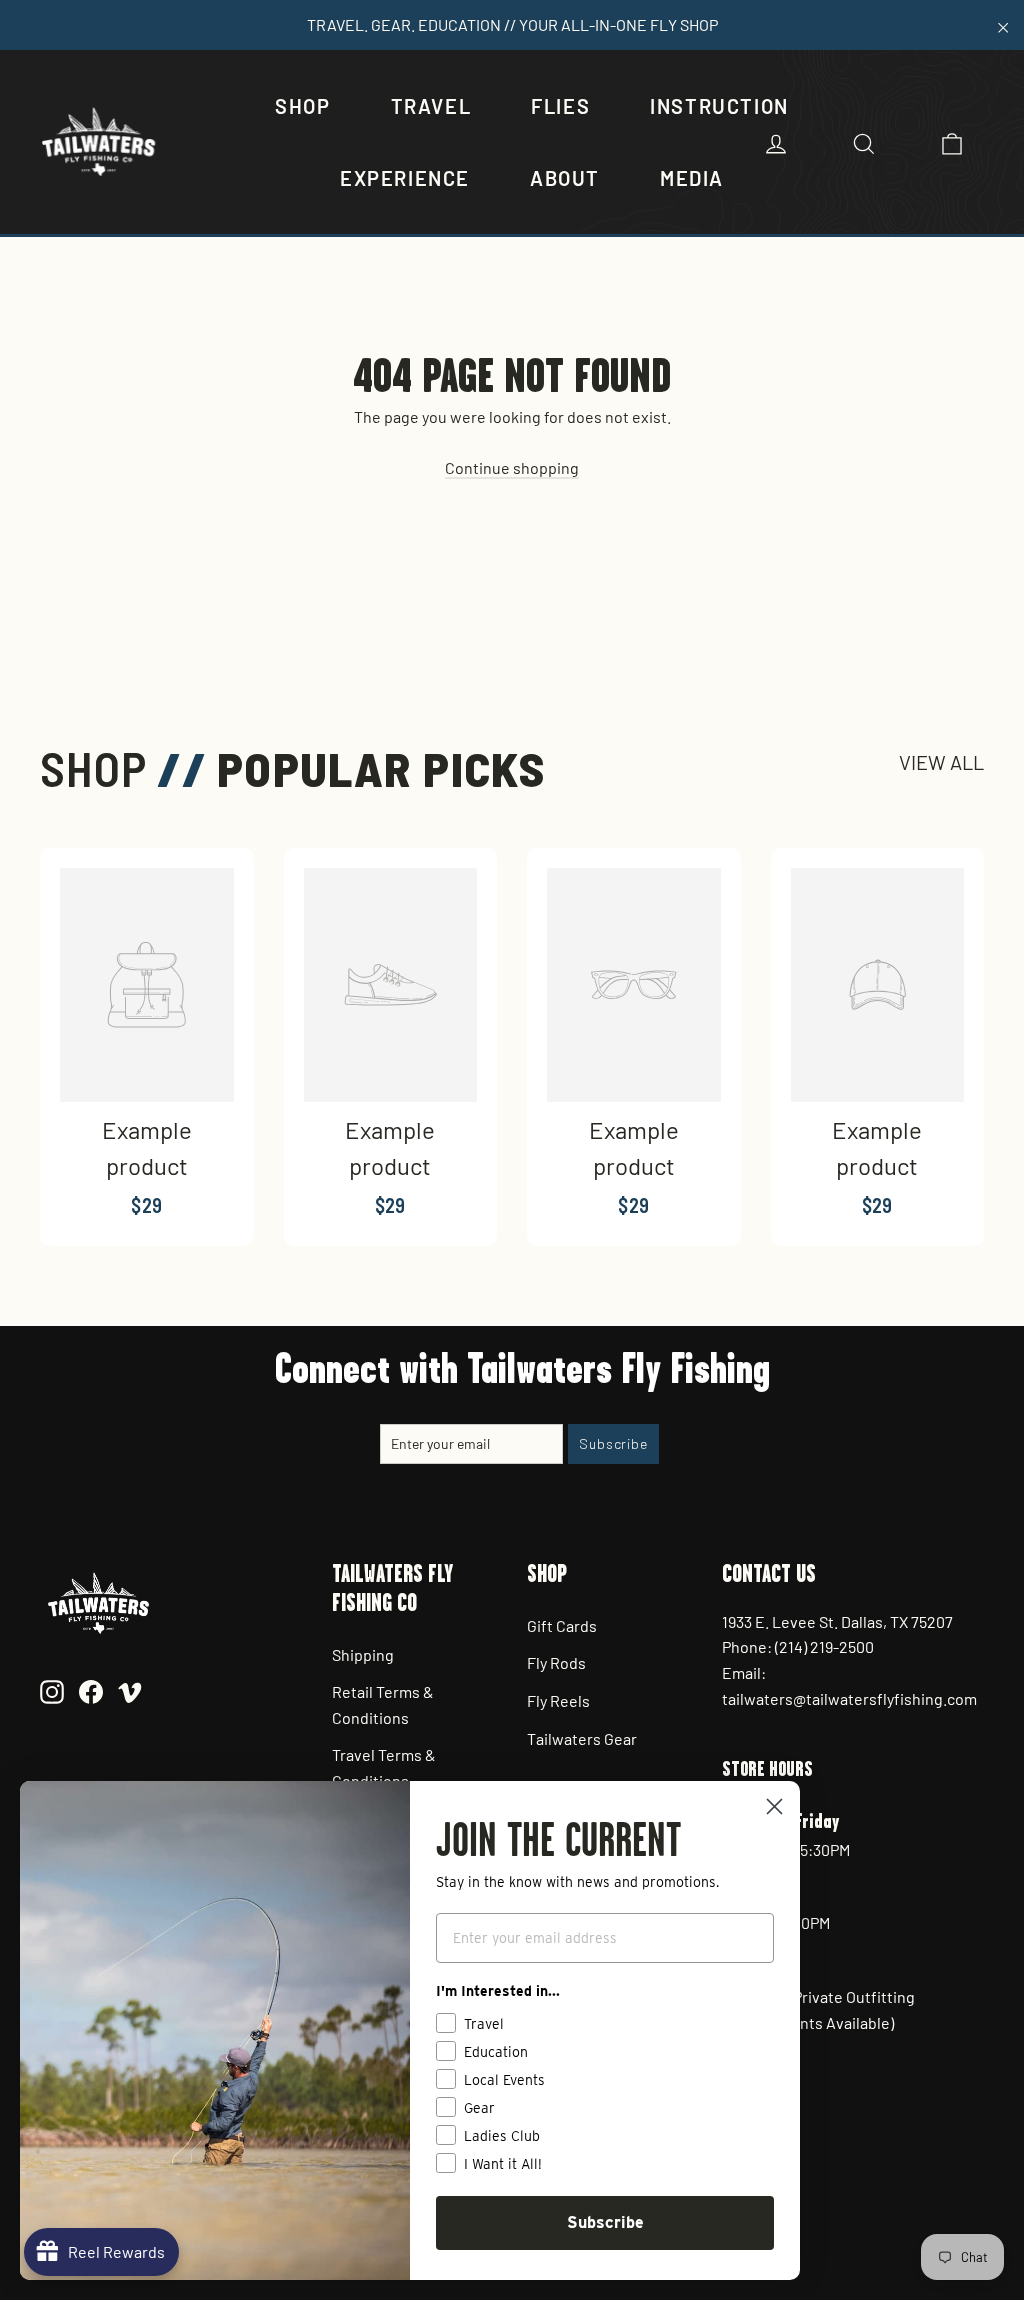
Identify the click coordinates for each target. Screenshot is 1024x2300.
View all (941, 762)
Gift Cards (562, 1625)
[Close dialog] (774, 1806)
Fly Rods (556, 1662)
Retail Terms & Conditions (383, 1704)
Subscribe (605, 2222)
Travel (431, 106)
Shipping (363, 1654)
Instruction (719, 106)
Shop (302, 106)
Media (692, 178)
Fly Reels (558, 1700)
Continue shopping (512, 467)
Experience (405, 178)
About (565, 178)
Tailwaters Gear (582, 1738)
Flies (560, 106)
